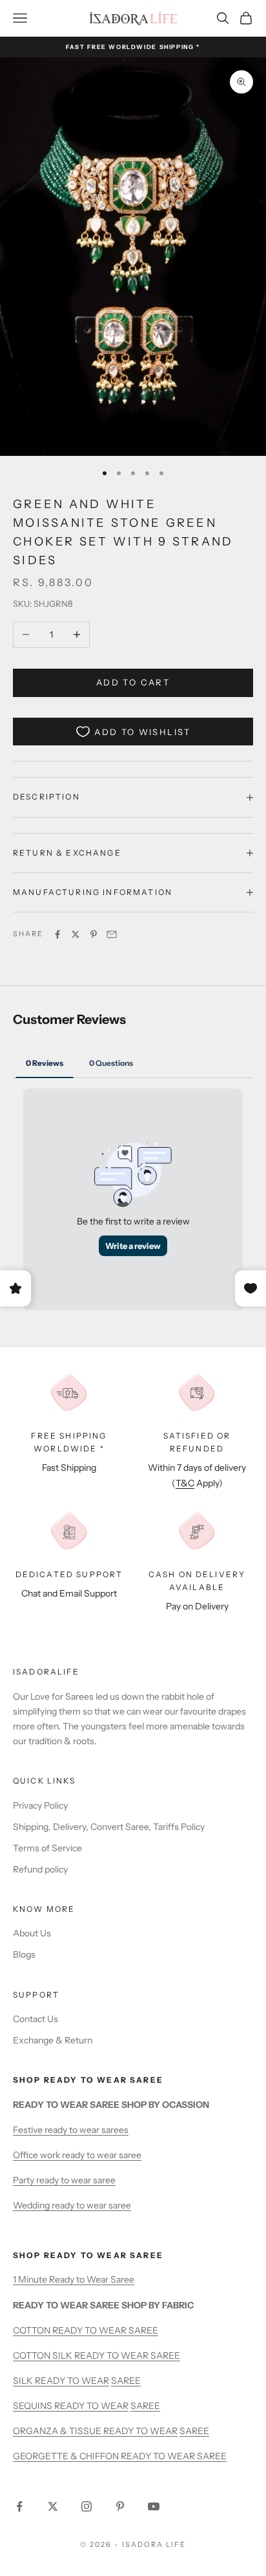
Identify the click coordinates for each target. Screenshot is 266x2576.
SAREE (126, 2381)
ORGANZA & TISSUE (58, 2431)
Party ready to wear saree (64, 2180)
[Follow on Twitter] (53, 2506)
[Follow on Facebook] (19, 2506)
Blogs (24, 1954)
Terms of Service (47, 1848)
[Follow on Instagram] (87, 2506)
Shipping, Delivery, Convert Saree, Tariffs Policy (109, 1827)
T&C (185, 1483)
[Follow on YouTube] (154, 2506)
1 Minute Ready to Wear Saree (74, 2279)
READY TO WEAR (72, 2381)
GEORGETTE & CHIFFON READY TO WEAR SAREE (120, 2456)
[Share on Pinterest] (94, 934)
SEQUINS (34, 2406)
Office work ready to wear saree (77, 2155)
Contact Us (36, 2019)
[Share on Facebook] (57, 934)
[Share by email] (112, 934)
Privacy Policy (40, 1805)
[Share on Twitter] (76, 934)
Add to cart (133, 682)
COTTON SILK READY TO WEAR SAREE (97, 2355)
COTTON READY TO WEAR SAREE (86, 2330)
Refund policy (40, 1869)
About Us (32, 1933)
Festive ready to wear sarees (71, 2130)
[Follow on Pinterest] (120, 2506)
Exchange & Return (53, 2040)
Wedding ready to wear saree (72, 2205)
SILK (24, 2381)
